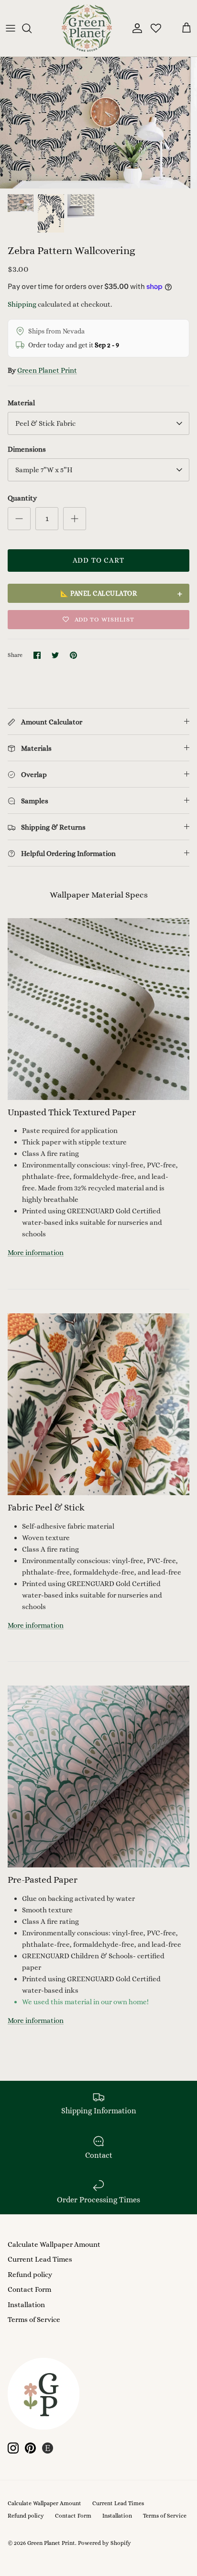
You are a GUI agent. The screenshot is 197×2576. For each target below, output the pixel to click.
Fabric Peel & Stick (46, 1507)
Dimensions (27, 449)
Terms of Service (34, 2320)
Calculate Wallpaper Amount (54, 2244)
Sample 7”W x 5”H (44, 470)
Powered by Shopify (104, 2543)
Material (21, 403)
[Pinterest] (30, 2448)
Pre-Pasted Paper (43, 1880)
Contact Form (29, 2289)
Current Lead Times (40, 2259)
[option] (98, 123)
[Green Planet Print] (87, 28)
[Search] (32, 28)
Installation (26, 2305)
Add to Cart (98, 560)
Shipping (22, 304)
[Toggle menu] (11, 28)
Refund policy (30, 2275)
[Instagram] (13, 2448)
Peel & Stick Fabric (45, 423)
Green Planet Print (47, 370)
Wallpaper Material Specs (99, 895)
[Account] (135, 28)
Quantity (22, 498)
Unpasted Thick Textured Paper (72, 1112)
